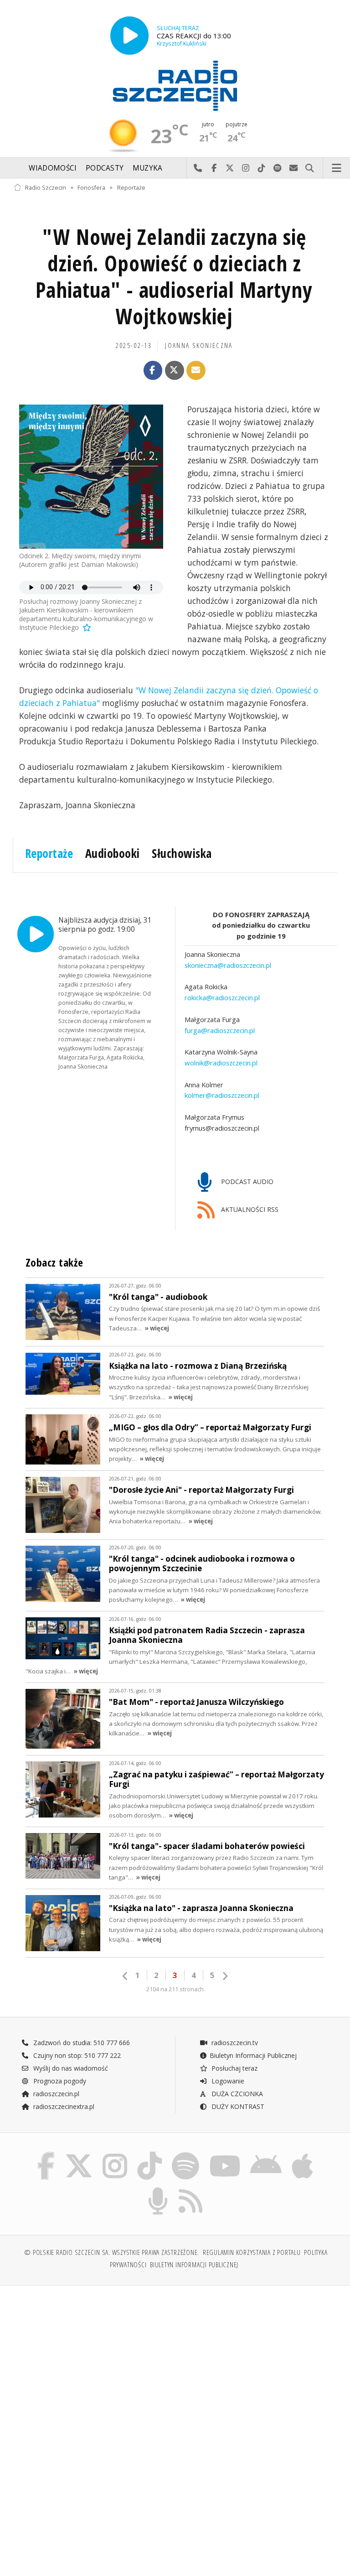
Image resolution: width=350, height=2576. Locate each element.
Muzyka (148, 168)
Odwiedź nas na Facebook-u (214, 168)
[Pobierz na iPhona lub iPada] (302, 2154)
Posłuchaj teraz (234, 2068)
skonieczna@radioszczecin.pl (228, 965)
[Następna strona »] (225, 1976)
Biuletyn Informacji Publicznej (253, 2055)
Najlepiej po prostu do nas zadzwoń (198, 168)
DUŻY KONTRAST (237, 2106)
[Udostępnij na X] (175, 370)
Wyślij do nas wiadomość (294, 168)
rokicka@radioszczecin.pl (222, 997)
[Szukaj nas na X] (79, 2154)
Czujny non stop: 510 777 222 (76, 2055)
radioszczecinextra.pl (63, 2106)
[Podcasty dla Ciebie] (158, 2189)
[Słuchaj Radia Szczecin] (129, 36)
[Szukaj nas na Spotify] (185, 2154)
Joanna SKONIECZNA (199, 345)
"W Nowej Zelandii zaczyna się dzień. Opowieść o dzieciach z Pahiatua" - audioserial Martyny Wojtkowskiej (174, 276)
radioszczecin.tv (234, 2043)
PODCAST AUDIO (246, 1182)
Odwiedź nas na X (230, 168)
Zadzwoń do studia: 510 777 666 (81, 2043)
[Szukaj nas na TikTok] (149, 2154)
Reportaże (131, 187)
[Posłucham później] (86, 627)
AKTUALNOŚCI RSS (249, 1209)
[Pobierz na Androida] (266, 2154)
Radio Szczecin (46, 187)
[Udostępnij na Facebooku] (153, 370)
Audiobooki (113, 853)
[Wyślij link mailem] (196, 370)
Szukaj (310, 168)
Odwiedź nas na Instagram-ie (246, 168)
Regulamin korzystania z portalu (252, 2252)
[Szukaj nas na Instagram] (115, 2154)
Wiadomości (53, 168)
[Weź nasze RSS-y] (191, 2189)
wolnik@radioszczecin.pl (221, 1063)
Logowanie (227, 2081)
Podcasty (105, 168)
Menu (337, 168)
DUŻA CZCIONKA (236, 2094)
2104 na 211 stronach (175, 1989)
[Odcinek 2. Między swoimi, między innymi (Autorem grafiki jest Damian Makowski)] (91, 477)
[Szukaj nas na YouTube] (225, 2154)
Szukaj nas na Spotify (278, 168)
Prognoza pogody (59, 2081)
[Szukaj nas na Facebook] (46, 2154)
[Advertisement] (93, 2362)
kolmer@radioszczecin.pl (222, 1095)
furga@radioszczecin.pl (220, 1030)
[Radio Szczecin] (175, 86)
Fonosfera (91, 187)
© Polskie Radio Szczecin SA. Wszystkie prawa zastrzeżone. (112, 2252)
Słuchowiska (182, 853)
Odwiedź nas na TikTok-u (262, 168)
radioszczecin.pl (55, 2094)
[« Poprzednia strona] (125, 1976)
